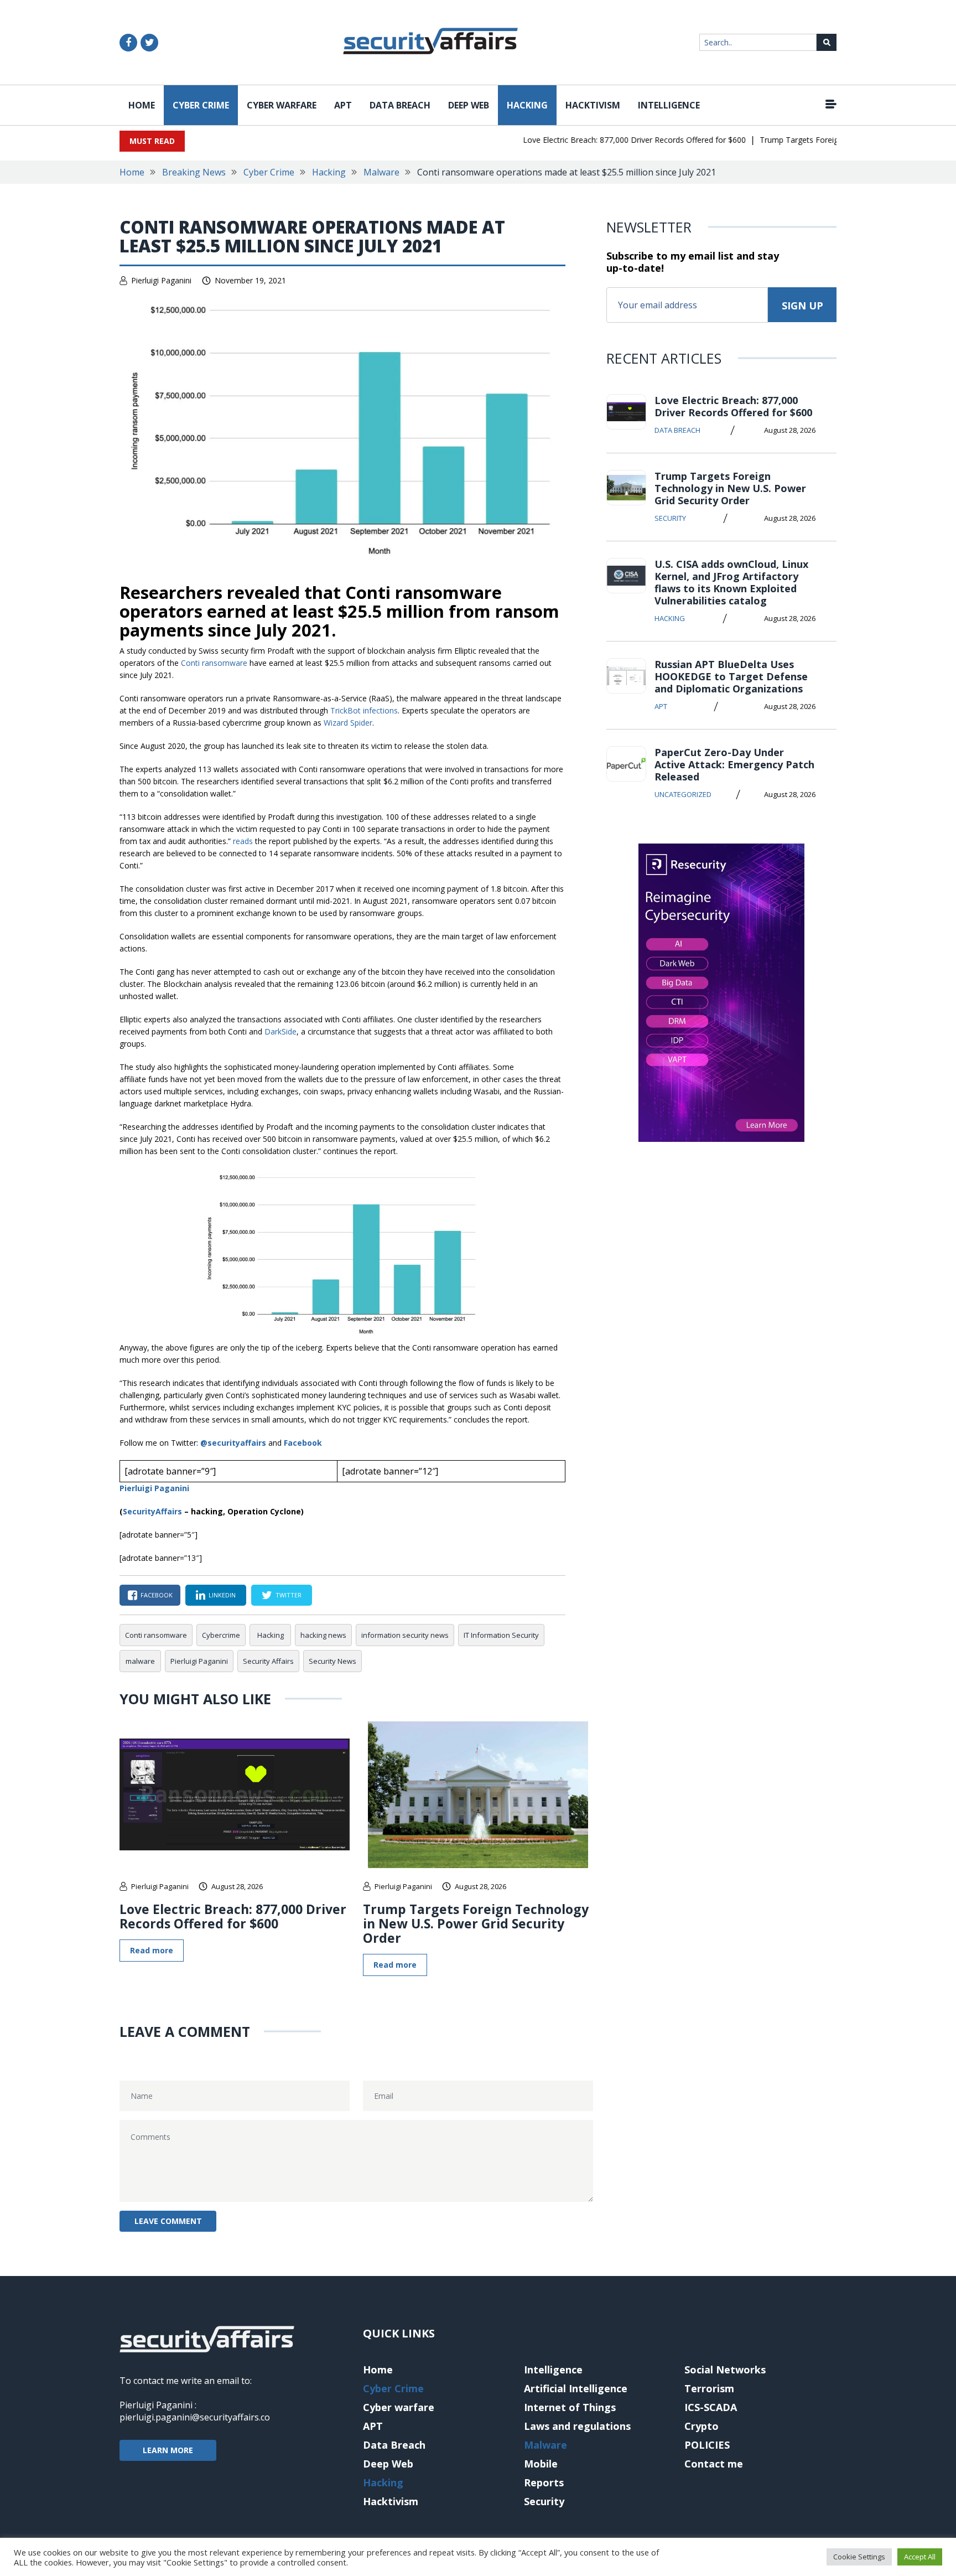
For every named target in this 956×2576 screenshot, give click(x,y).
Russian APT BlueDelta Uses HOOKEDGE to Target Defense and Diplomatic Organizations (731, 676)
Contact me (714, 2464)
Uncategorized (683, 794)
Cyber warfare (282, 105)
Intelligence (669, 105)
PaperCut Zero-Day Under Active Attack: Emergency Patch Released (734, 764)
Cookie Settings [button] (859, 2557)
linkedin (222, 1595)
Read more (152, 1950)
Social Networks (725, 2370)
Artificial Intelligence (576, 2388)
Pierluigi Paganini (161, 280)
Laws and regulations (577, 2426)
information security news (405, 1635)
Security (670, 518)
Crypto (702, 2426)
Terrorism (709, 2388)
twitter (289, 1595)
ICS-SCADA (711, 2407)
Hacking (527, 105)
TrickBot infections (364, 710)
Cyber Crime (201, 105)
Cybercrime (221, 1635)
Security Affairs (268, 1661)
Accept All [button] (920, 2557)
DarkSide (280, 1031)
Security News (332, 1661)
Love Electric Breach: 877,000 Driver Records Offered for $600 (607, 140)
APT (343, 105)
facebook (157, 1595)
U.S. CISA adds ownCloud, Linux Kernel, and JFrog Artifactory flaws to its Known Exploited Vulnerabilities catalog (731, 582)
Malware (381, 172)
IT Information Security (501, 1635)
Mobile (541, 2464)
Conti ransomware (214, 663)
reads (243, 841)
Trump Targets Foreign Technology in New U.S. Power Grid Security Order (476, 1923)
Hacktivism (593, 105)
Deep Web (469, 105)
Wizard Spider (348, 723)
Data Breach (400, 105)
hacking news (323, 1635)
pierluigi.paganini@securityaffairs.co (195, 2417)
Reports (544, 2482)
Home (142, 105)
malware (140, 1661)
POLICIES (707, 2445)
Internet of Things (570, 2407)
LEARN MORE (168, 2450)
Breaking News (194, 172)
